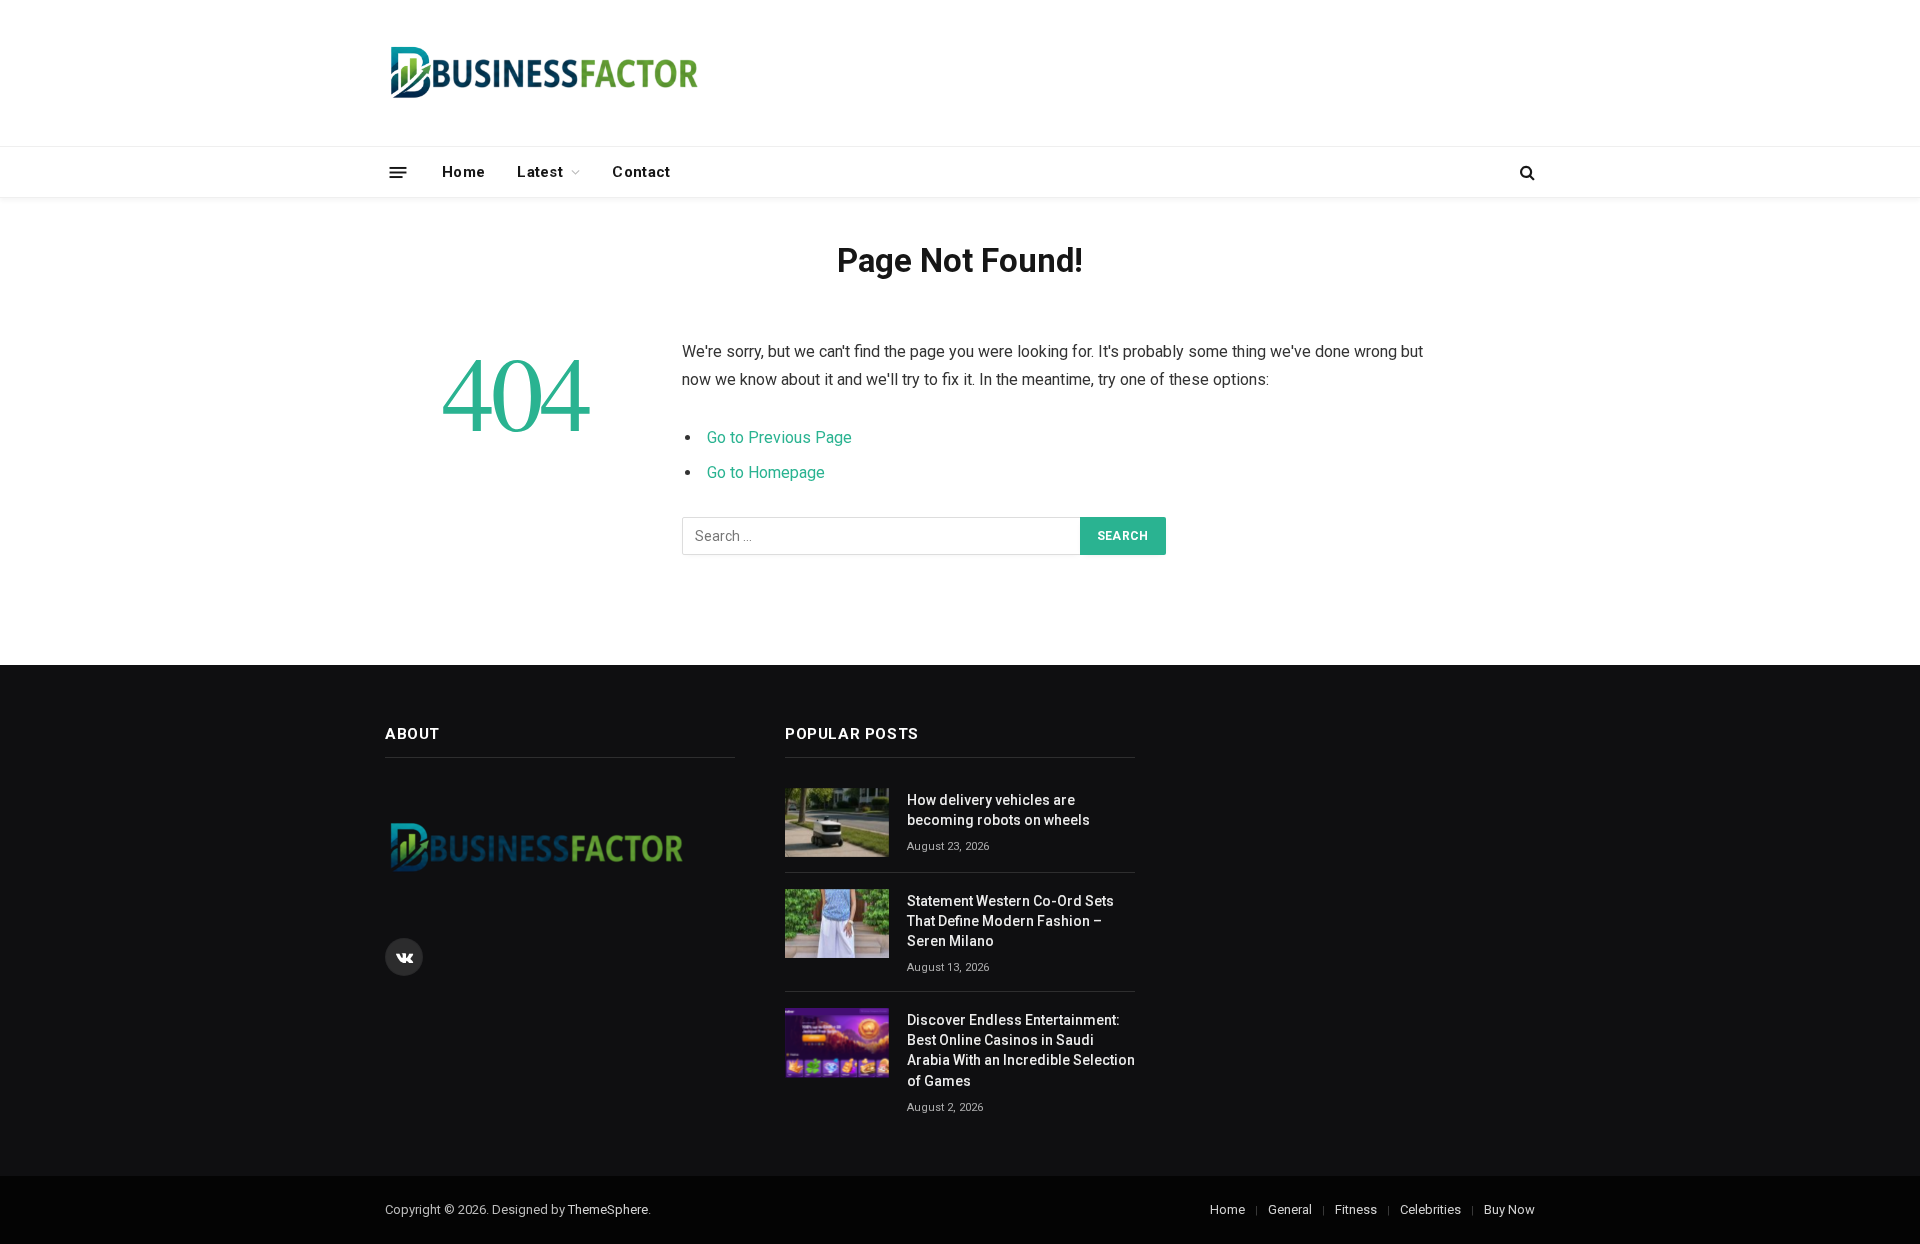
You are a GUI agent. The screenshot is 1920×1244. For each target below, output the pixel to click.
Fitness (1356, 1209)
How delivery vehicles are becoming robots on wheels (998, 810)
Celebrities (1430, 1209)
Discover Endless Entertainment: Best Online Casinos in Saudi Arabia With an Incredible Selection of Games (1021, 1050)
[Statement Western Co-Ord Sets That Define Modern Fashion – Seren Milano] (837, 923)
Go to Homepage (766, 472)
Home (463, 172)
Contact (641, 172)
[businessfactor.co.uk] (542, 73)
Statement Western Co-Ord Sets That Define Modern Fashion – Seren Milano (1010, 921)
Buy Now (1509, 1209)
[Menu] (398, 171)
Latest (540, 172)
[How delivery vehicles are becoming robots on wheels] (837, 822)
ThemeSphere (608, 1209)
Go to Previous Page (779, 437)
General (1290, 1209)
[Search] (1525, 172)
